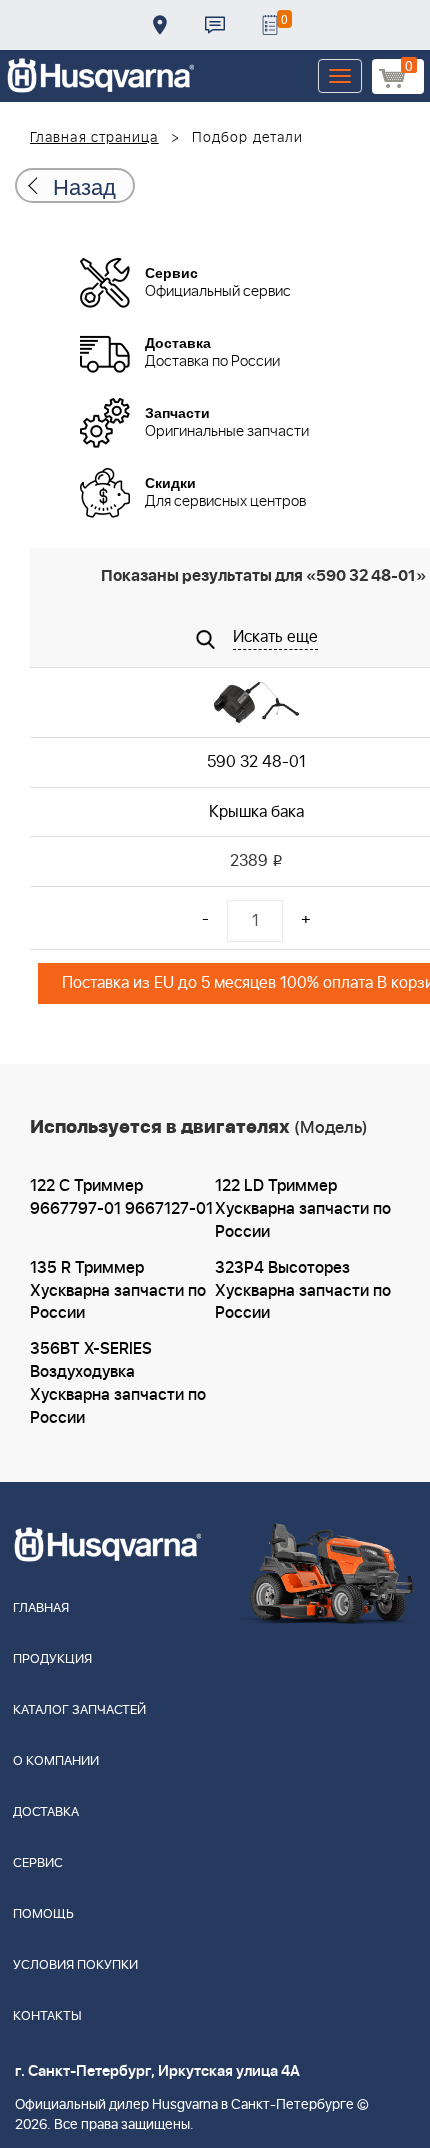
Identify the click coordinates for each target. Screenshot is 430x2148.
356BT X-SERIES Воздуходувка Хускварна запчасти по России (118, 1383)
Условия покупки (75, 1965)
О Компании (56, 1761)
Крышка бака (256, 812)
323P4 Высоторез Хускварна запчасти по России (303, 1291)
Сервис (38, 1863)
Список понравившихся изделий (270, 25)
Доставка (160, 25)
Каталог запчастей (79, 1710)
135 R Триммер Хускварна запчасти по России (118, 1291)
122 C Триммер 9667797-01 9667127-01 (121, 1197)
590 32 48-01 (256, 762)
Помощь (43, 1914)
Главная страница (94, 138)
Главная (41, 1608)
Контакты (215, 25)
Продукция (52, 1659)
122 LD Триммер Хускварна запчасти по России (303, 1209)
